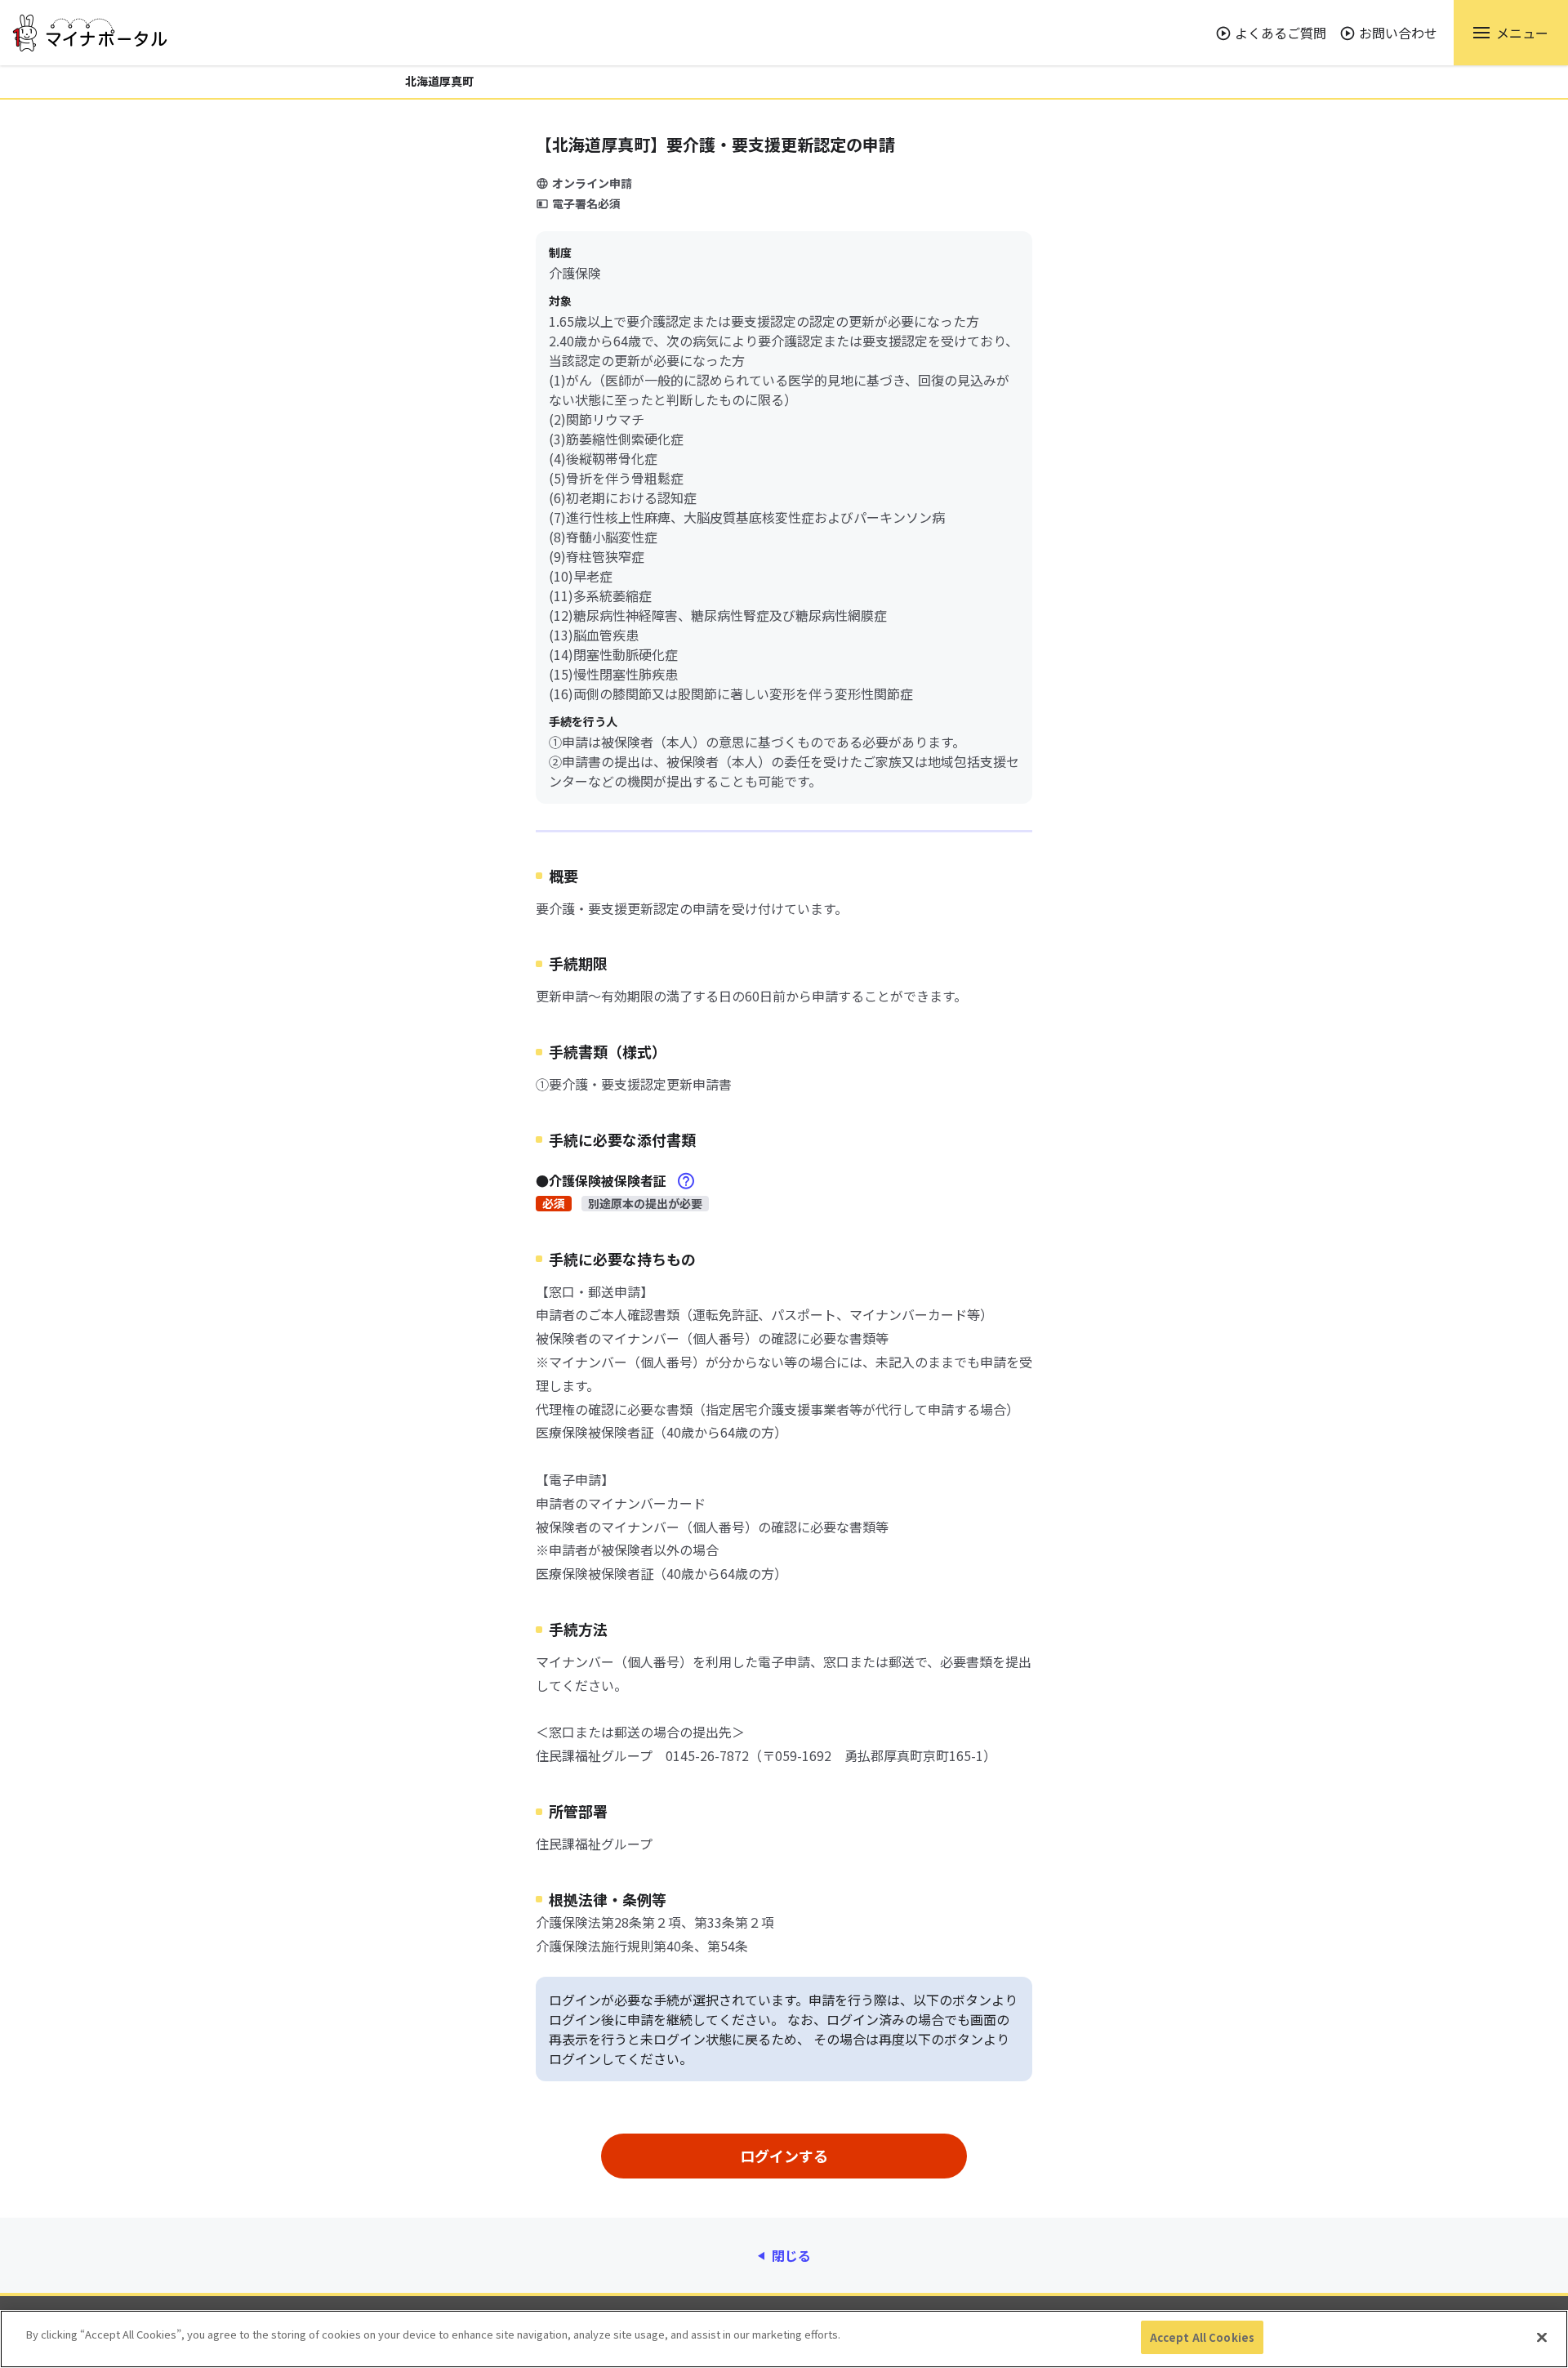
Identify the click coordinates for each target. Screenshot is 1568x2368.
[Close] (1542, 2337)
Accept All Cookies (1202, 2337)
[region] (784, 2339)
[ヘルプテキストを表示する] (686, 1181)
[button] (1511, 33)
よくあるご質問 (1281, 33)
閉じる (791, 2255)
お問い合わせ (1398, 33)
